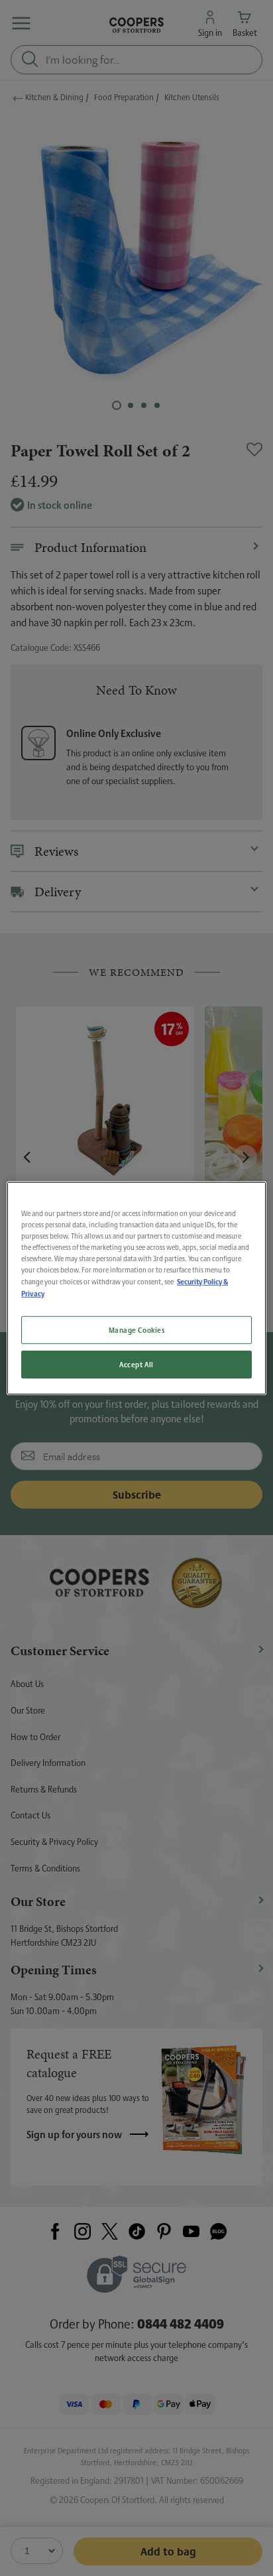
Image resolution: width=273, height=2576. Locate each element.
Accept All (136, 1364)
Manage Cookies (137, 1330)
